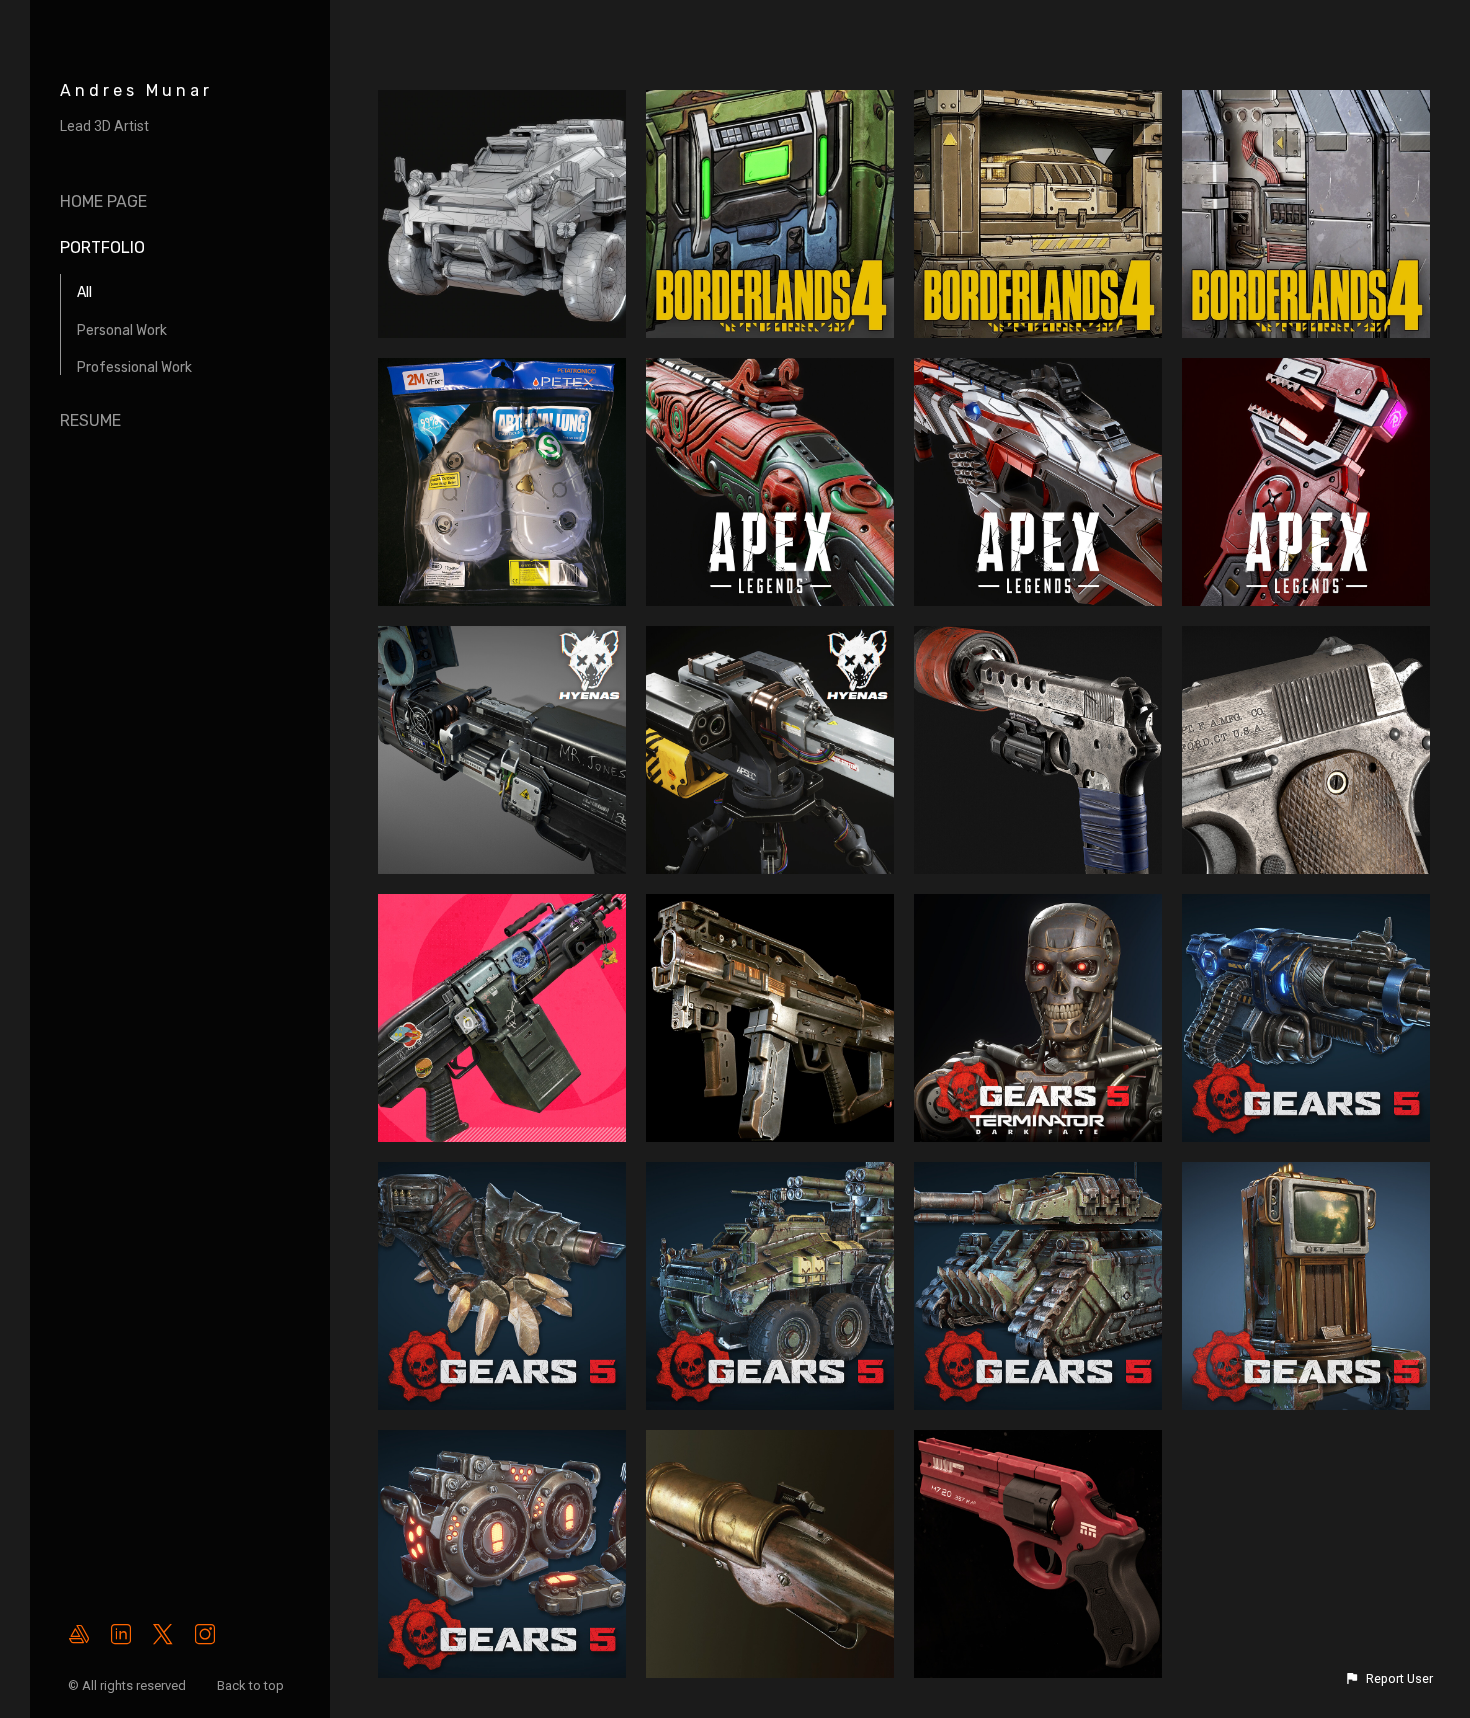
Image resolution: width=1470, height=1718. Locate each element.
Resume (90, 420)
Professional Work (134, 367)
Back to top (252, 1685)
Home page (103, 201)
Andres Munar (136, 90)
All (84, 292)
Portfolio (102, 247)
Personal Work (122, 330)
